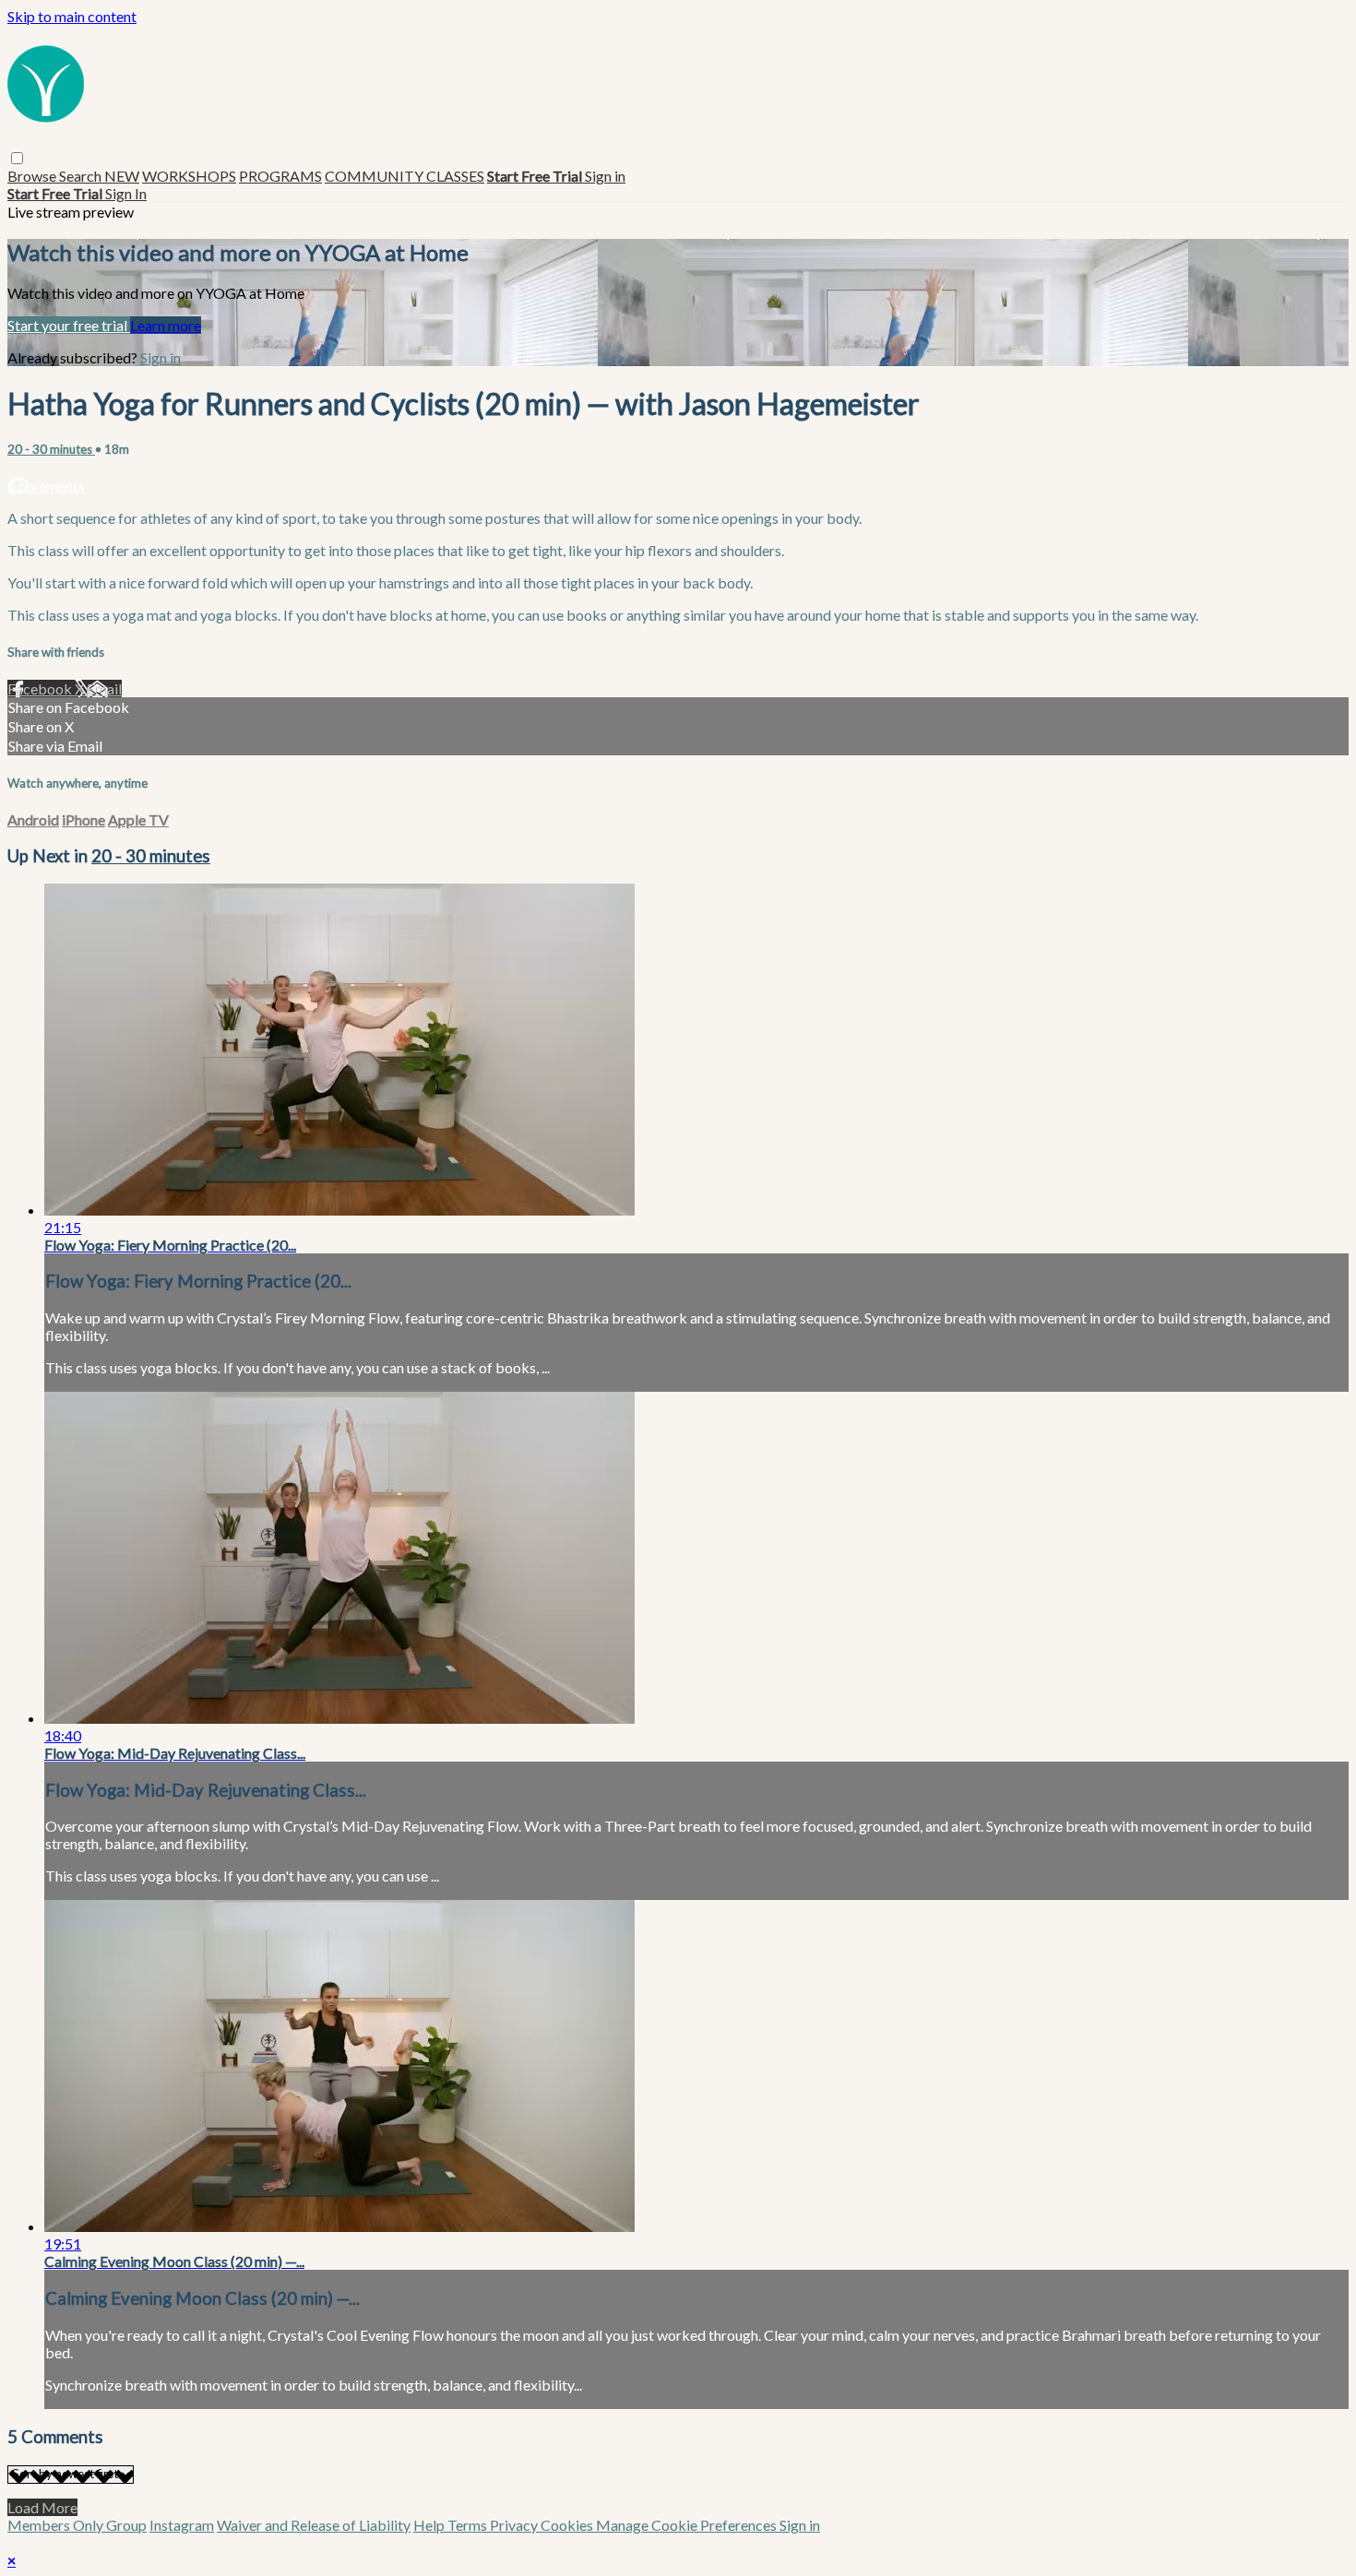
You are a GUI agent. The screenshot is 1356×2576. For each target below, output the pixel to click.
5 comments (46, 486)
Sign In (126, 193)
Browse (33, 176)
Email (104, 689)
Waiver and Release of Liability (314, 2525)
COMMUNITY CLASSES (404, 176)
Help (430, 2525)
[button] (17, 158)
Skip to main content (72, 16)
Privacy (515, 2525)
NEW (122, 176)
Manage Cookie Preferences (688, 2525)
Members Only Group (77, 2525)
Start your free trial (69, 325)
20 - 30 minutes (51, 449)
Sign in (605, 176)
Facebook (41, 689)
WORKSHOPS (189, 176)
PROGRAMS (280, 176)
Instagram (182, 2525)
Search (82, 176)
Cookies (568, 2525)
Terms (469, 2525)
